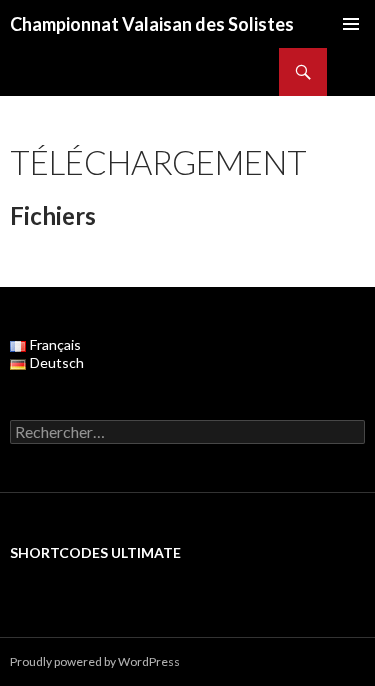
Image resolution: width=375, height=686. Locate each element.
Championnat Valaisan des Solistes (152, 24)
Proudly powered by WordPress (95, 661)
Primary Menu (351, 24)
